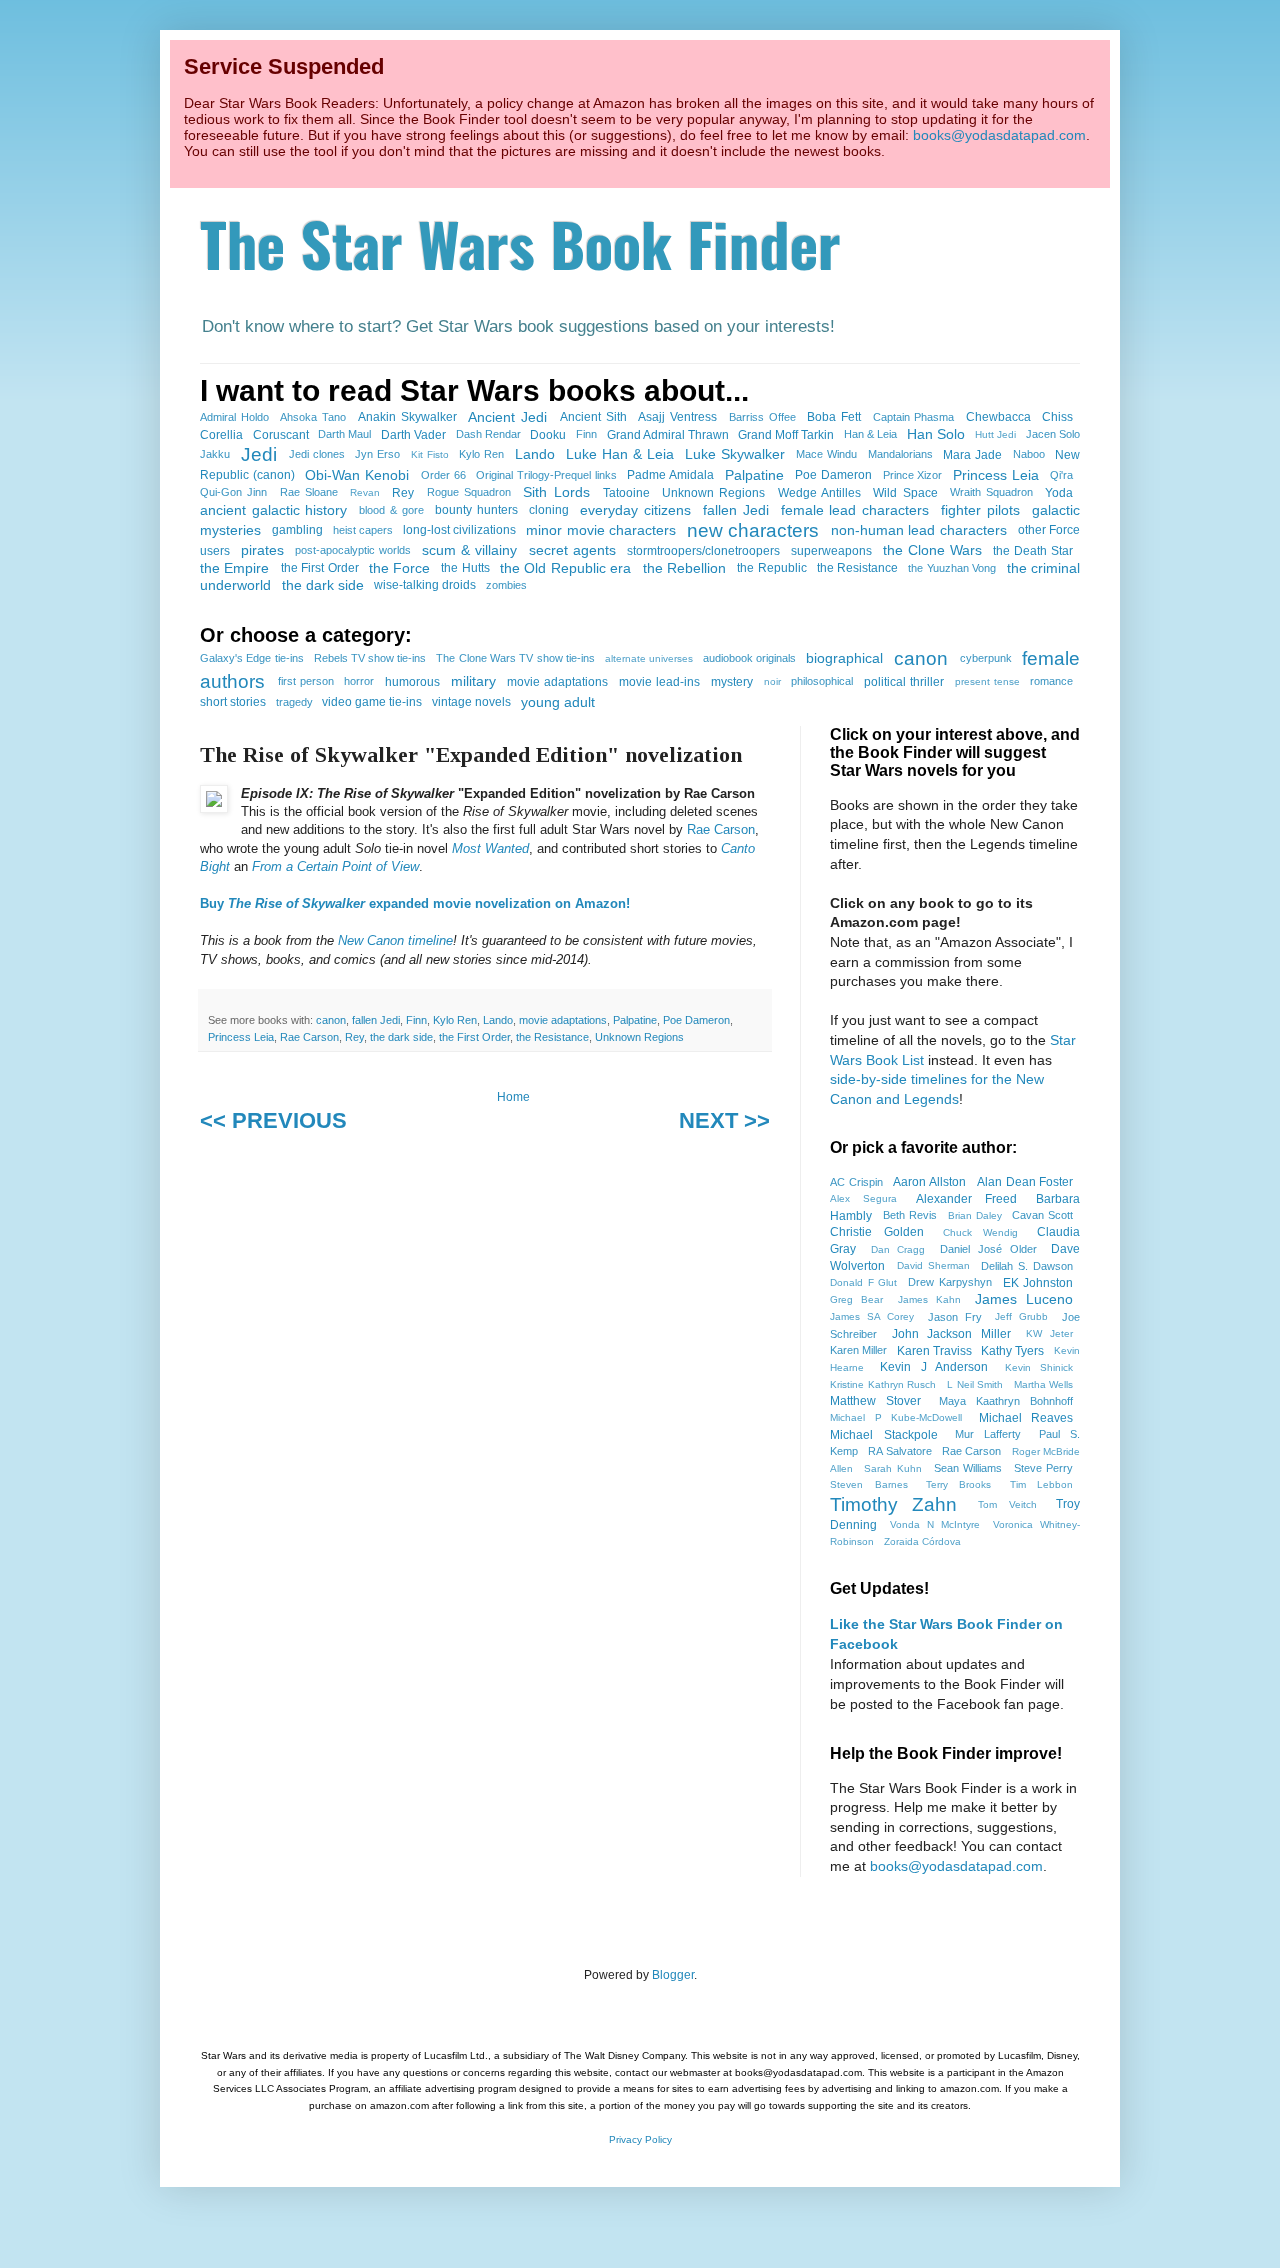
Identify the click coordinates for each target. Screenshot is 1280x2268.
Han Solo (936, 434)
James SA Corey (872, 1316)
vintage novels (471, 702)
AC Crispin (856, 1182)
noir (772, 681)
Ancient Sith (593, 417)
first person (306, 681)
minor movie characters (601, 530)
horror (359, 681)
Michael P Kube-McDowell (896, 1417)
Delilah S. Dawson (1027, 1266)
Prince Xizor (913, 475)
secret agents (572, 550)
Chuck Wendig (981, 1232)
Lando (535, 454)
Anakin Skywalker (407, 417)
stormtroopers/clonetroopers (703, 551)
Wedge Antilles (819, 493)
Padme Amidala (670, 475)
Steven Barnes (869, 1484)
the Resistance (857, 568)
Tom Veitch (1007, 1504)
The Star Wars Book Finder (520, 242)
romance (1051, 681)
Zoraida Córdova (922, 1541)
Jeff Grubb (1021, 1316)
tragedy (294, 702)
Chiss (1057, 417)
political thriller (904, 682)
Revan (365, 492)
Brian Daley (975, 1215)
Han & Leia (870, 434)
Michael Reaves (1026, 1418)
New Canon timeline (395, 940)
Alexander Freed (966, 1199)
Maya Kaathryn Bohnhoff (1006, 1401)
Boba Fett (834, 417)
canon (921, 658)
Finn (586, 434)
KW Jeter (1049, 1333)
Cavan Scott (1042, 1215)
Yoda (1059, 493)
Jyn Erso (377, 454)
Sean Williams (968, 1468)
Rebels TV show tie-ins (370, 658)
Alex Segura (863, 1198)
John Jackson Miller (951, 1334)
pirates (262, 550)
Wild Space (905, 493)
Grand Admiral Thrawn (668, 435)
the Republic (771, 568)
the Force (399, 568)
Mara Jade (972, 455)
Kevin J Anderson (934, 1367)
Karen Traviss (934, 1351)
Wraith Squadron (991, 492)
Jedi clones (317, 454)
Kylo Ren (481, 454)
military (473, 681)
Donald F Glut (863, 1282)
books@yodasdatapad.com (999, 135)
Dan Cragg (898, 1249)
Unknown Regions (713, 493)
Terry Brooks (959, 1484)
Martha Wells (1044, 1384)
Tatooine (626, 493)
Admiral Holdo (234, 417)
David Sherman (933, 1265)
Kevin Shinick (1039, 1367)
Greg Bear (856, 1299)
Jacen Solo (1053, 434)
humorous (412, 682)
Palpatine (754, 475)
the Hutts (465, 568)
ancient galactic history (273, 510)
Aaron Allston (929, 1182)
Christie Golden (877, 1232)
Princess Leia (996, 475)
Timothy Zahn (893, 1504)
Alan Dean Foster (1025, 1182)
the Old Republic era (565, 568)
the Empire (234, 568)
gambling (297, 530)
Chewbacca (998, 417)
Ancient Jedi (507, 417)
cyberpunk (986, 658)
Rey (403, 493)
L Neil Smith (975, 1384)
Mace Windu (826, 454)
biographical (844, 658)
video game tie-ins (372, 702)
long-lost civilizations (459, 530)
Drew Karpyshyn (950, 1282)
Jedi (259, 454)
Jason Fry (955, 1317)
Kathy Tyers (1012, 1351)
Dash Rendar (488, 434)
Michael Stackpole (884, 1435)
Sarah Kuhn (893, 1468)
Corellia (221, 435)
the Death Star (1033, 551)
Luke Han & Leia (620, 454)
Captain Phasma (914, 417)
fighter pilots (980, 510)
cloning (549, 510)
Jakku (215, 454)
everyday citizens (635, 510)
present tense (987, 681)
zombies (506, 585)
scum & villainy (469, 550)
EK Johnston (1038, 1283)
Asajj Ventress (677, 417)
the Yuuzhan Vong (952, 568)
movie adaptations (557, 682)
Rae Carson (721, 829)
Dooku (548, 435)
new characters (753, 530)
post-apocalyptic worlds (353, 550)
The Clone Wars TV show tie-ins (515, 658)
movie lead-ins (659, 682)
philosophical (822, 681)
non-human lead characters (919, 530)
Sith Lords (556, 492)
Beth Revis (910, 1215)
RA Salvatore (900, 1451)
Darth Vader (413, 435)
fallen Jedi (736, 510)
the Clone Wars (932, 550)
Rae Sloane (309, 492)
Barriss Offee (762, 417)
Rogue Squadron (469, 492)
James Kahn (929, 1299)
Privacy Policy (640, 2139)
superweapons (831, 551)
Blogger (673, 1975)
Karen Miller (858, 1350)
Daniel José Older (988, 1249)
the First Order (320, 568)
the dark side (323, 585)
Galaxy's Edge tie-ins (252, 658)
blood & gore (391, 510)
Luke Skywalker (735, 454)
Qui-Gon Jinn (233, 492)
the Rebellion (684, 568)
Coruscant (281, 435)
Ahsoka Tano (313, 417)
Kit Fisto (430, 454)
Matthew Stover (875, 1401)
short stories (233, 702)
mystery (732, 682)
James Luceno (1024, 1299)
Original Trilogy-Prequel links (546, 475)
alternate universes (649, 658)
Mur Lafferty (988, 1434)
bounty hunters (476, 510)
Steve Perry (1044, 1468)
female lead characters (855, 510)
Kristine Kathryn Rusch (883, 1384)
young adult (558, 702)
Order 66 (443, 475)
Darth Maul (344, 434)
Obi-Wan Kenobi (357, 475)
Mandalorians (900, 454)
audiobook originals (749, 658)
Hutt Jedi (995, 434)
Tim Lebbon (1042, 1484)
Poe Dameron (833, 475)
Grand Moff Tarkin (786, 435)
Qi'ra (1061, 475)
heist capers (363, 530)
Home (513, 1097)
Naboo (1029, 454)
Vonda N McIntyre (934, 1524)
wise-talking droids (425, 585)
